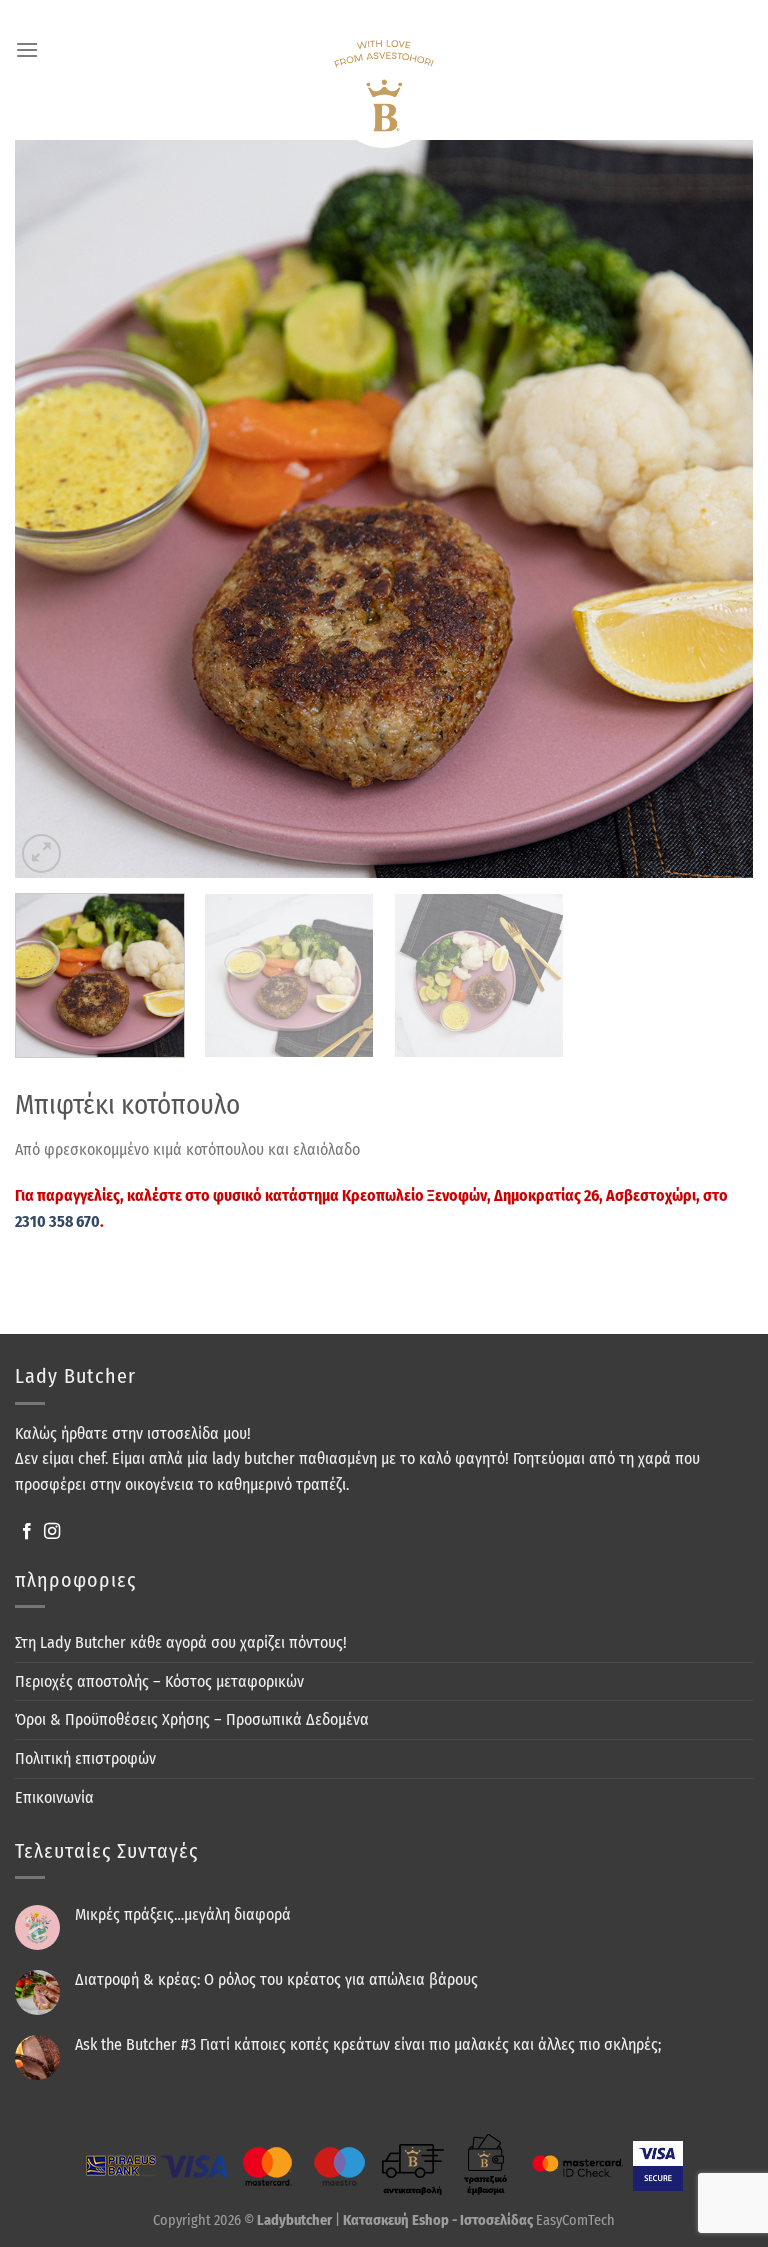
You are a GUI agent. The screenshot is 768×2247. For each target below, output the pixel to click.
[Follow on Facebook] (27, 1532)
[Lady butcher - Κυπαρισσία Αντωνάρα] (384, 94)
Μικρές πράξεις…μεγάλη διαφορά (183, 1914)
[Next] (668, 509)
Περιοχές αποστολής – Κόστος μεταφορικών (159, 1681)
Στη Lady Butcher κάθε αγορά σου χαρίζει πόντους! (181, 1642)
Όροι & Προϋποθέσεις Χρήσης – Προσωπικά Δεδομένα (192, 1719)
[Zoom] (41, 853)
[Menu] (27, 49)
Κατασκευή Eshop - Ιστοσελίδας (439, 2220)
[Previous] (100, 509)
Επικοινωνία (54, 1797)
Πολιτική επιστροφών (85, 1758)
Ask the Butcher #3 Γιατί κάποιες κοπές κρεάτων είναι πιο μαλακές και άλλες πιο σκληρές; (368, 2044)
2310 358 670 (57, 1221)
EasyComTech (575, 2220)
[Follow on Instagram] (52, 1532)
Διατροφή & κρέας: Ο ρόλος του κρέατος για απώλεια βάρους (276, 1979)
